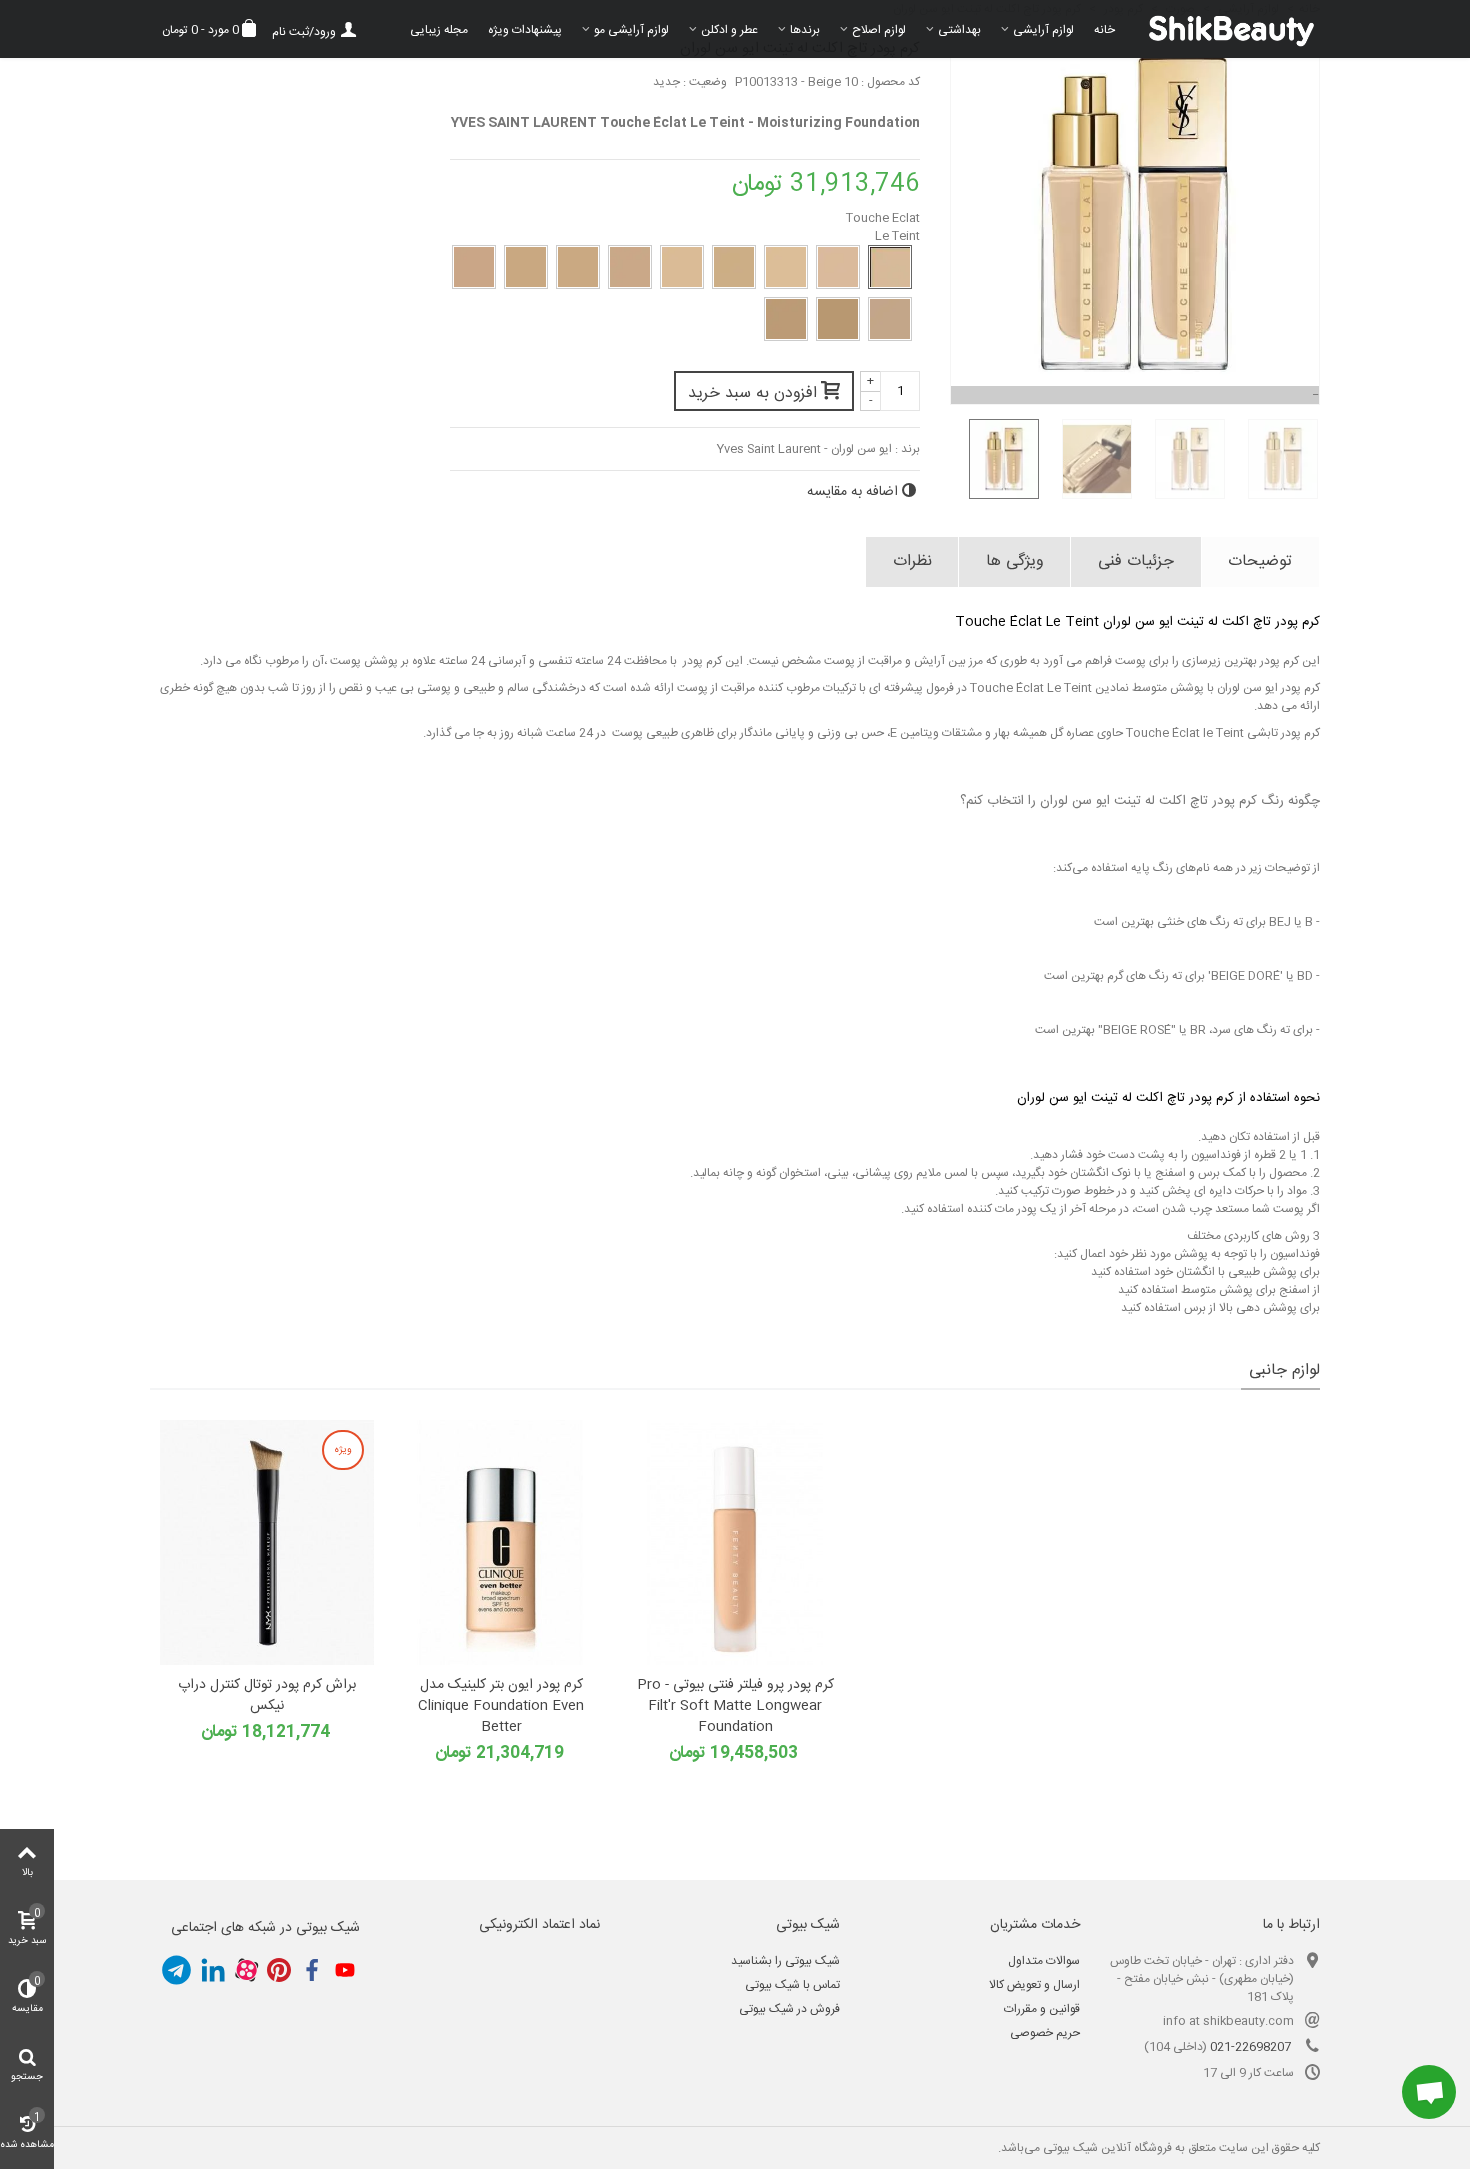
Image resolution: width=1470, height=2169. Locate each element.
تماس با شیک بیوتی (792, 1985)
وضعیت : (705, 82)
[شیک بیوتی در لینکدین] (213, 1970)
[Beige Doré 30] (682, 267)
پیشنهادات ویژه (525, 30)
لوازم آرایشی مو (631, 30)
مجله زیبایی (439, 30)
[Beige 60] (786, 319)
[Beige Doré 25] (838, 267)
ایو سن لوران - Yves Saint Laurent (804, 449)
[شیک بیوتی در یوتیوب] (345, 1970)
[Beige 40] (578, 267)
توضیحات (1260, 561)
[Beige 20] (786, 267)
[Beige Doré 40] (526, 267)
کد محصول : (890, 82)
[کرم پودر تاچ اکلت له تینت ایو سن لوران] (996, 459)
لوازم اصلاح (879, 30)
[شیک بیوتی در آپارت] (246, 1970)
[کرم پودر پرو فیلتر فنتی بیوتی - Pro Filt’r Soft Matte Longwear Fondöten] (735, 1542)
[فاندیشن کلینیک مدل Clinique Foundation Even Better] (501, 1542)
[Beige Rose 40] (474, 267)
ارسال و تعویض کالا (1034, 1985)
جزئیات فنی (1136, 561)
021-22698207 (1250, 2047)
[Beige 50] (890, 319)
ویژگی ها (1015, 561)
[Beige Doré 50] (838, 319)
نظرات (912, 561)
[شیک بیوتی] (1222, 29)
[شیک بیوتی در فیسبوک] (312, 1970)
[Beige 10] (890, 267)
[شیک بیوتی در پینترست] (279, 1970)
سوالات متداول (1044, 1961)
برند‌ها (805, 30)
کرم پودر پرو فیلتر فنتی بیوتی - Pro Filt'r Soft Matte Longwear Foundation (735, 1706)
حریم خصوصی (1045, 2033)
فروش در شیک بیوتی (789, 2009)
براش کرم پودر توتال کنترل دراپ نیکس (267, 1696)
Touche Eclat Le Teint (883, 227)
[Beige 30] (734, 267)
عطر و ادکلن (729, 30)
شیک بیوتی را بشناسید (785, 1961)
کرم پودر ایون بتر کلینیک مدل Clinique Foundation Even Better (501, 1706)
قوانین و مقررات (1042, 2009)
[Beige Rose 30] (630, 267)
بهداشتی (959, 30)
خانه (1104, 30)
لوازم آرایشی (1043, 30)
